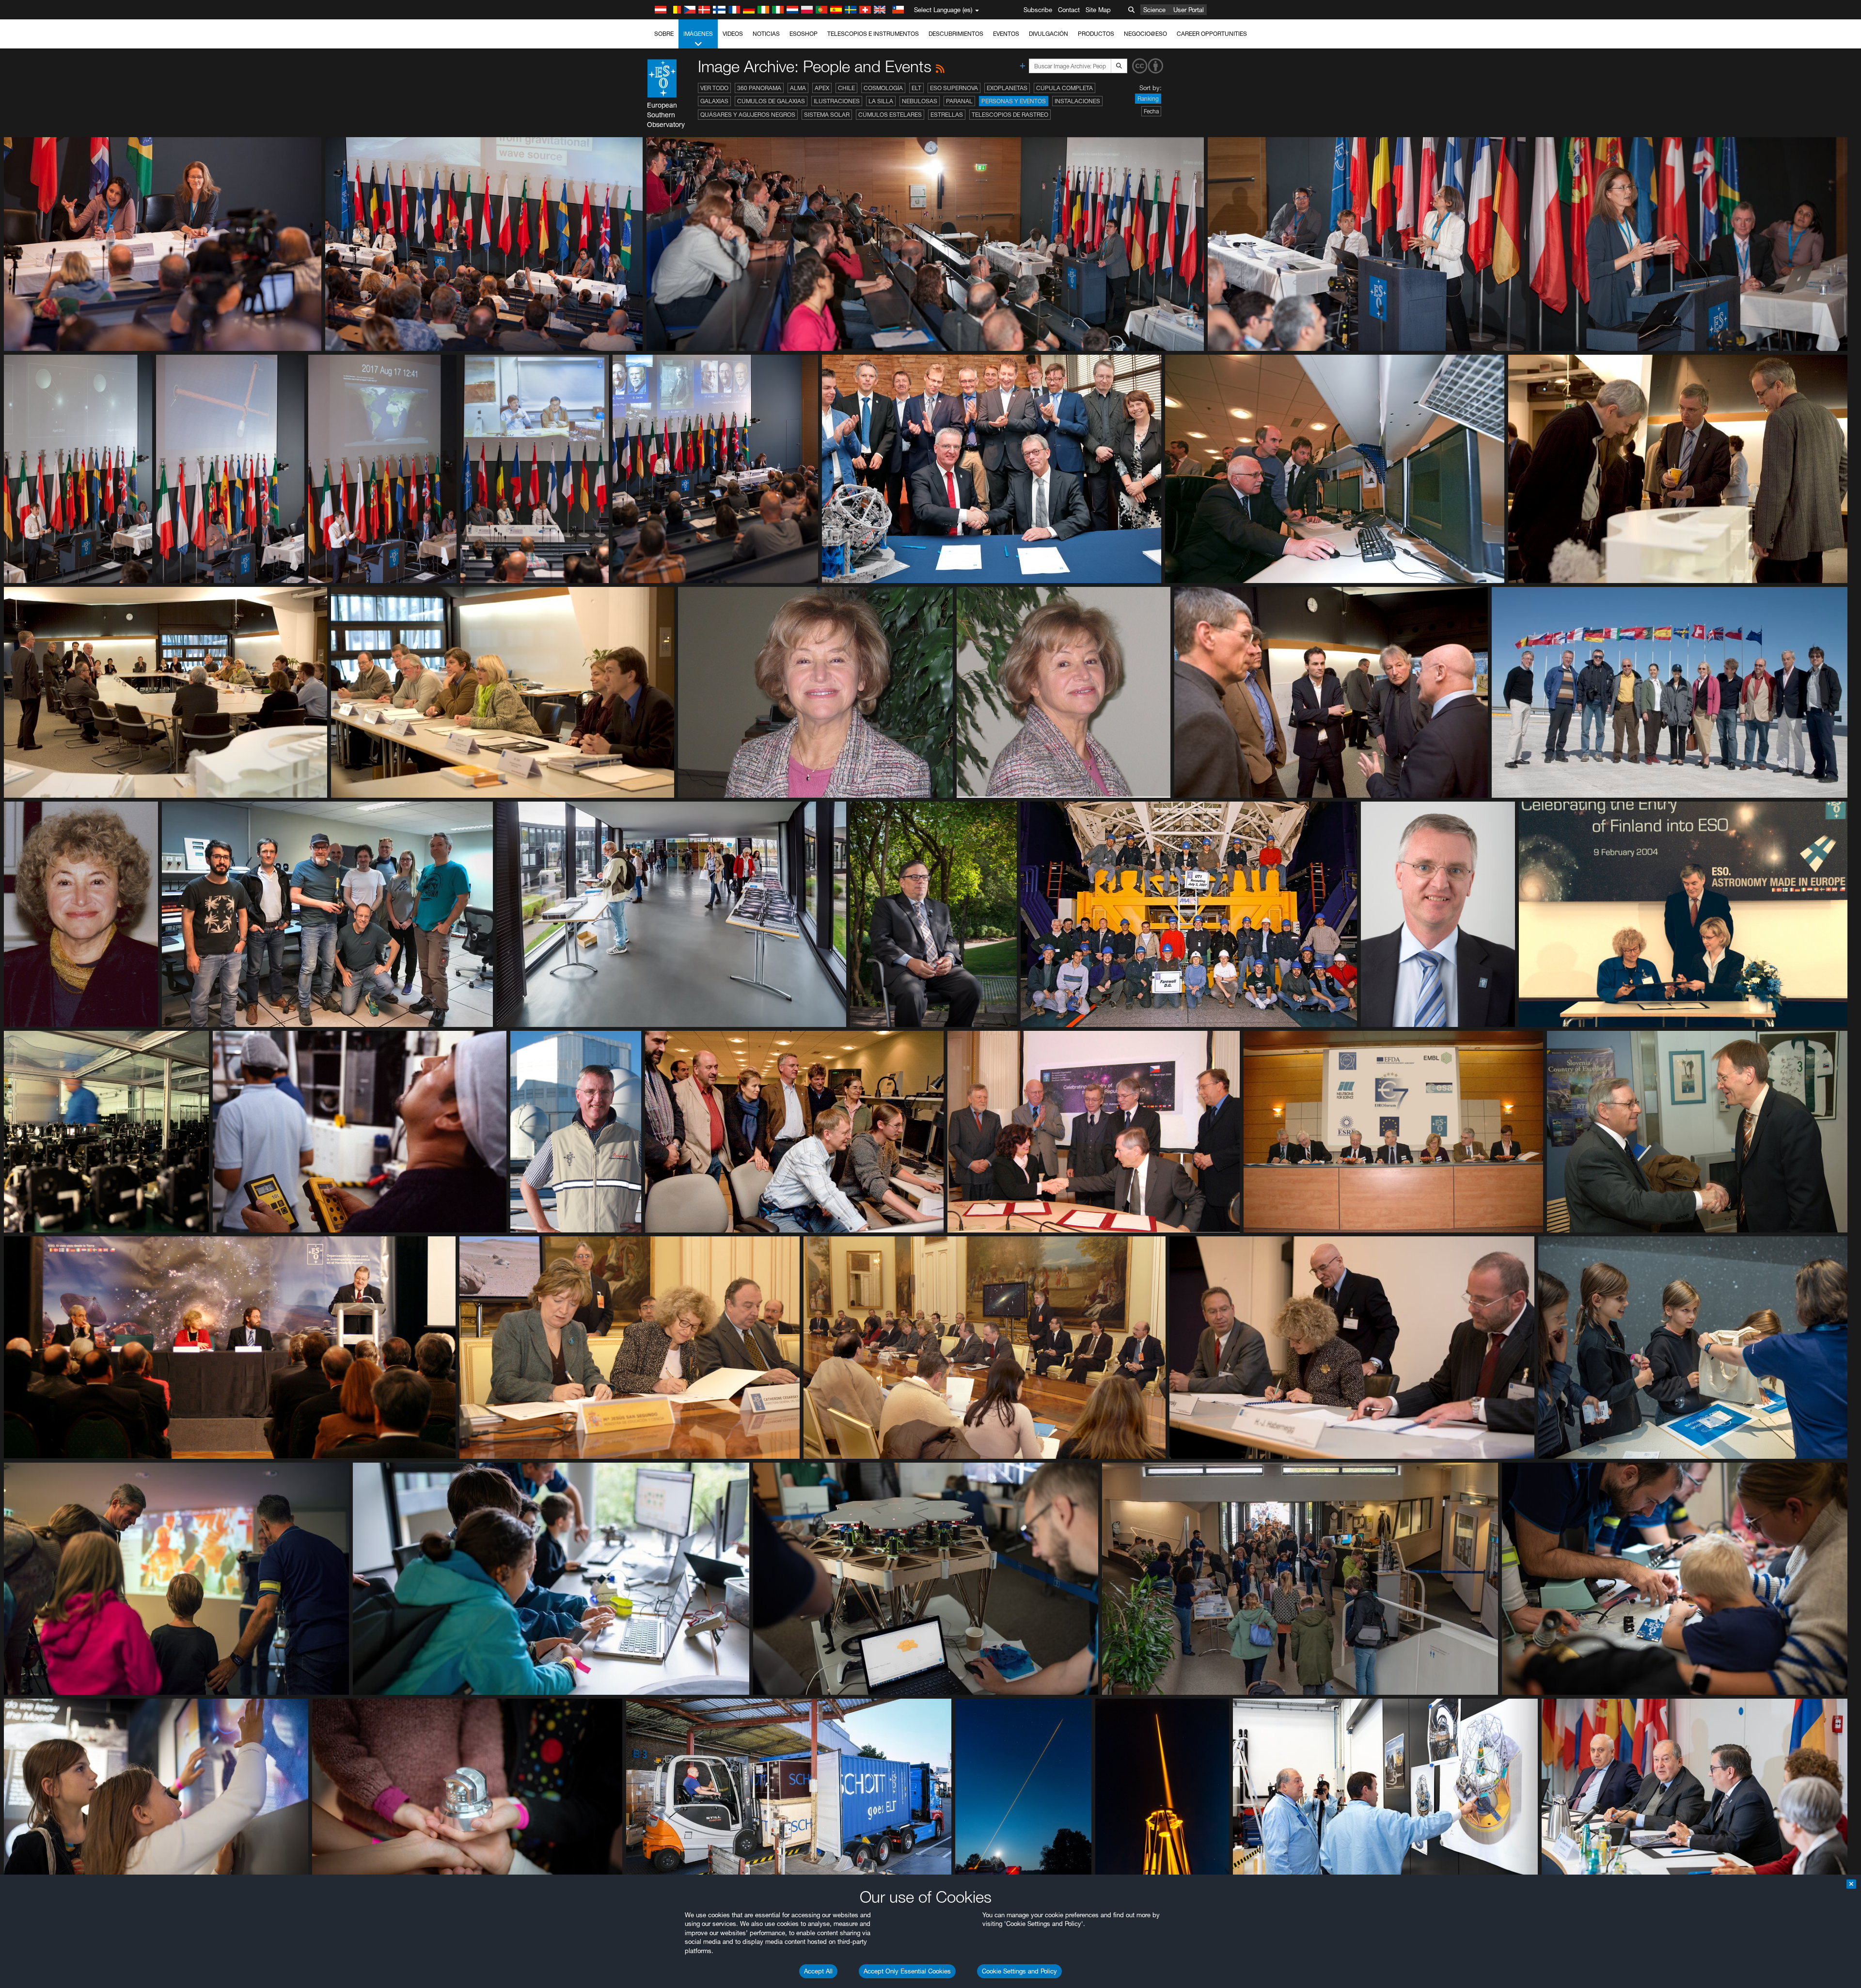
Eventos (1006, 34)
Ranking (1148, 99)
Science (1154, 10)
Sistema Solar (827, 115)
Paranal (959, 101)
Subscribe (1038, 10)
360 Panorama (759, 88)
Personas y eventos (1014, 101)
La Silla (881, 101)
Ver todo (714, 88)
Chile (846, 88)
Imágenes (698, 34)
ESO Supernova (954, 88)
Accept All (818, 1971)
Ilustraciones (837, 101)
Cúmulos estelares (890, 115)
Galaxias (714, 101)
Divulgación (1049, 34)
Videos (733, 34)
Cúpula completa (1065, 88)
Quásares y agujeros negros (748, 115)
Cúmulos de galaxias (771, 101)
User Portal (1189, 10)
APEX (822, 88)
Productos (1096, 34)
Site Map (1098, 10)
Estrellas (947, 115)
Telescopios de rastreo (1010, 115)
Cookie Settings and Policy (1019, 1971)
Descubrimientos (956, 34)
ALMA (798, 88)
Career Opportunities (1212, 34)
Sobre (664, 34)
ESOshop (804, 34)
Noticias (766, 34)
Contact (1069, 10)
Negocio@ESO (1145, 34)
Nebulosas (920, 101)
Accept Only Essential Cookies (907, 1971)
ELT (916, 88)
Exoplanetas (1007, 88)
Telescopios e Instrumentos (873, 34)
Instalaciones (1077, 101)
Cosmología (883, 88)
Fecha (1151, 111)
